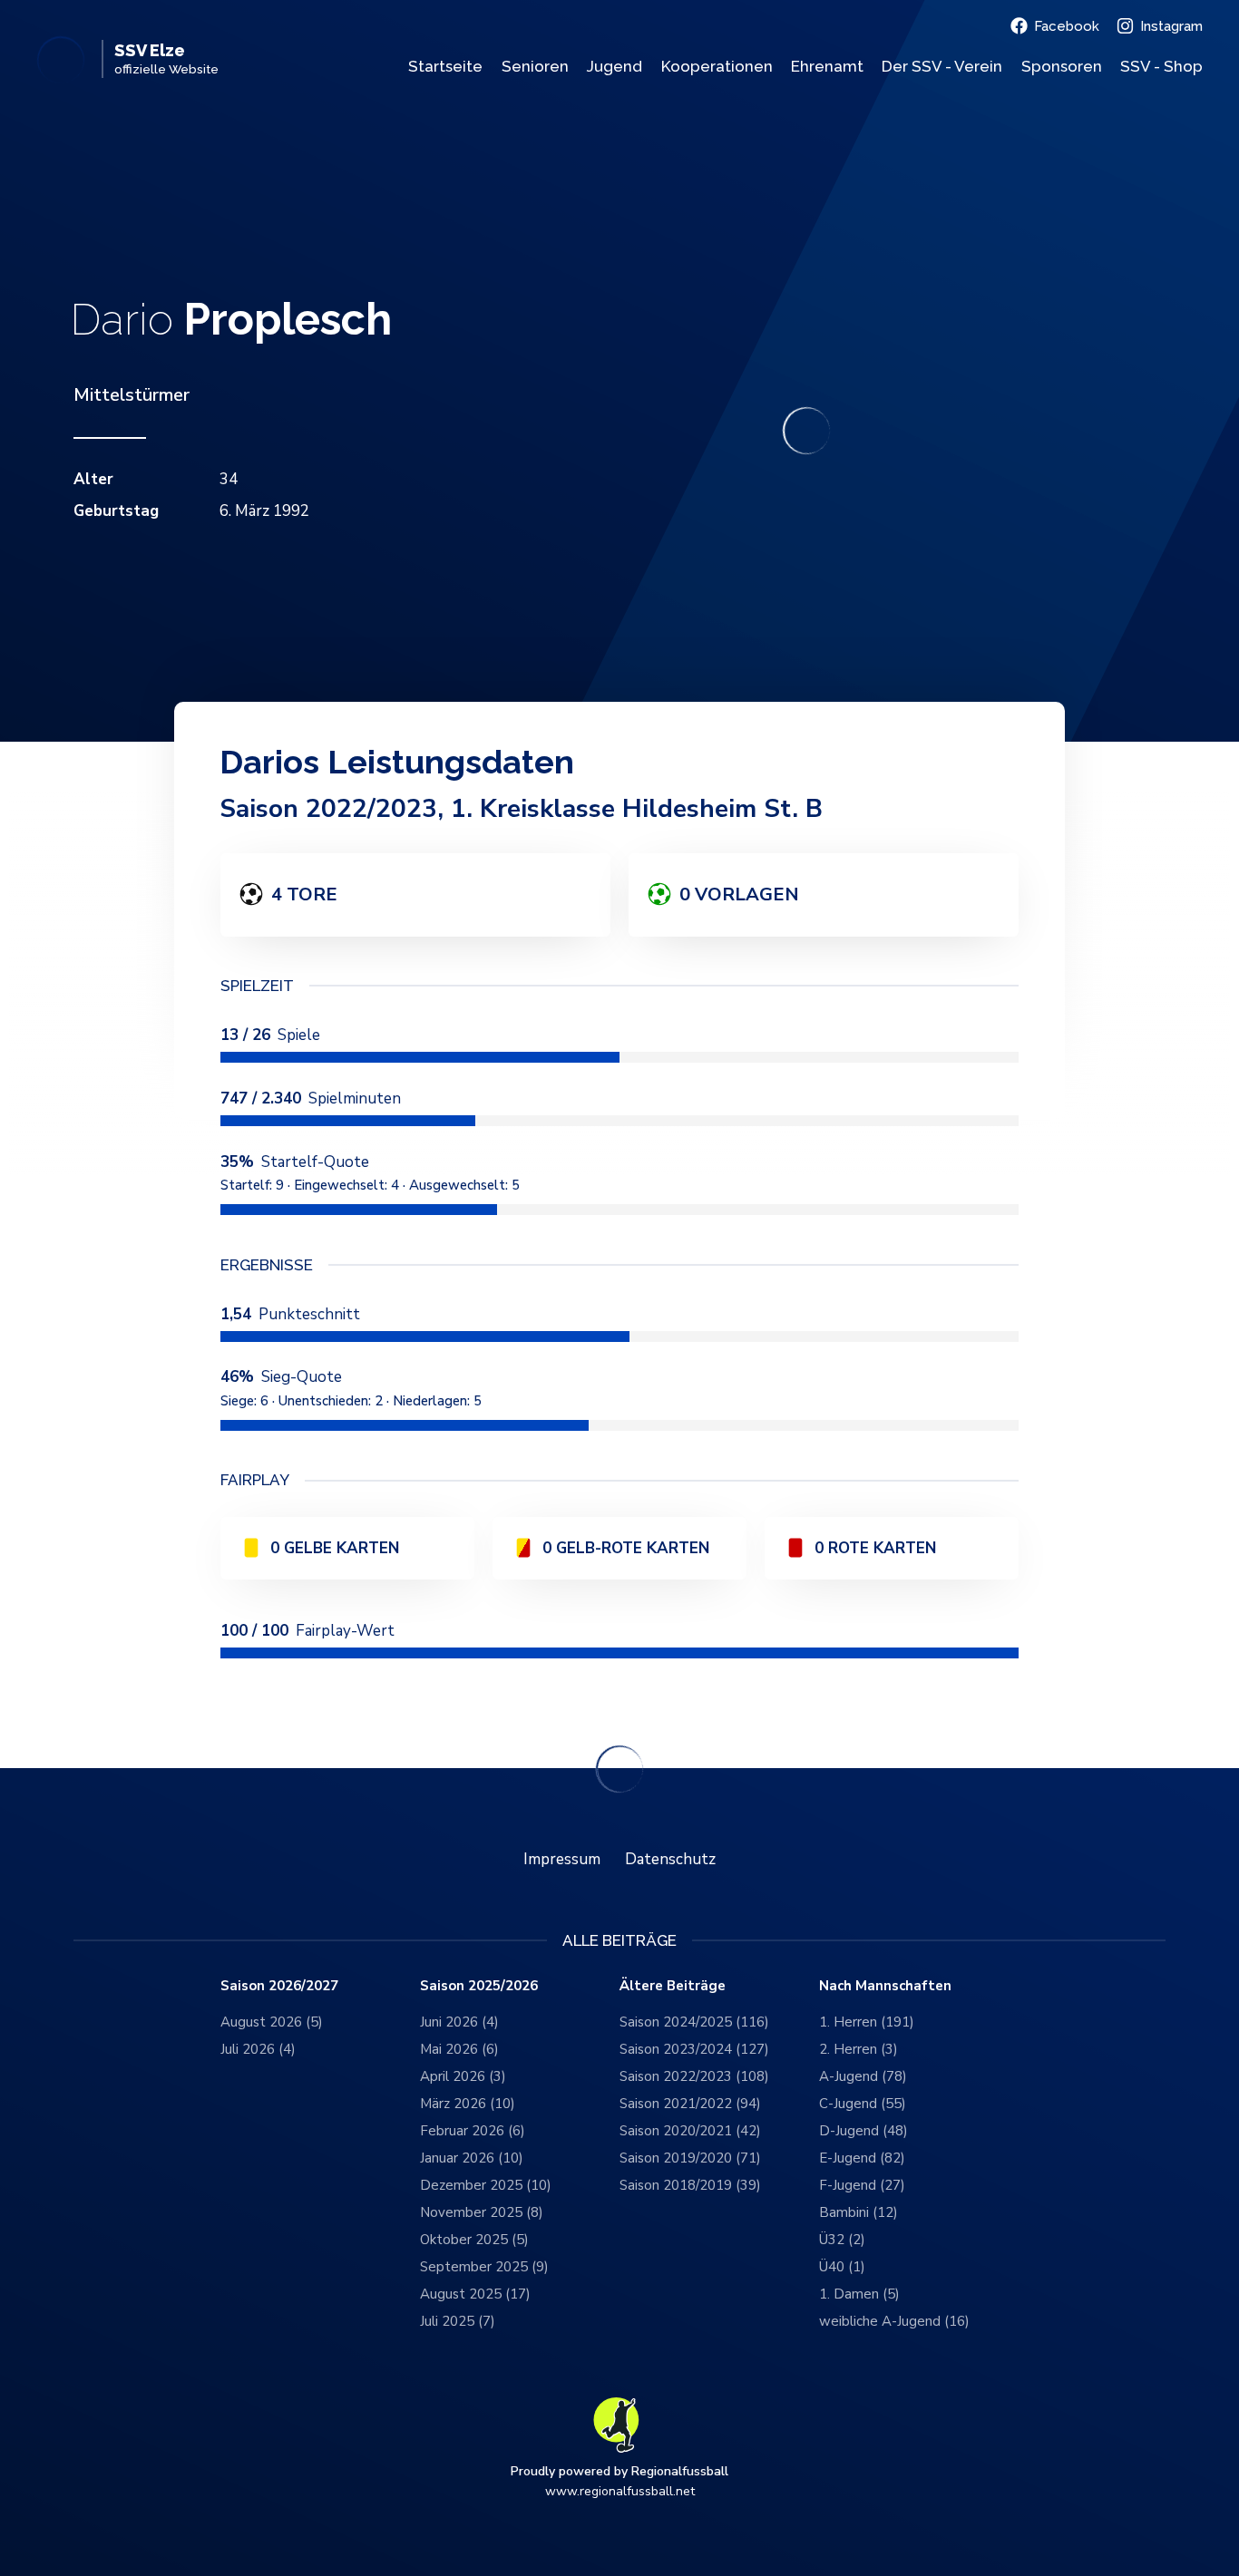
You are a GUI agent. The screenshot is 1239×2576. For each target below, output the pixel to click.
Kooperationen (717, 66)
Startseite (445, 66)
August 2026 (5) (272, 2022)
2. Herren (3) (859, 2049)
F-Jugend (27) (862, 2185)
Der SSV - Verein (942, 66)
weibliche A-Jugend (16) (894, 2321)
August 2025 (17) (475, 2294)
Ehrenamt (827, 66)
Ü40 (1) (842, 2267)
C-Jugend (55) (863, 2104)
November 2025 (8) (482, 2212)
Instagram (1171, 26)
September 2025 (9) (484, 2267)
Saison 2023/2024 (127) (694, 2049)
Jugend (615, 66)
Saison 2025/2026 (479, 1986)
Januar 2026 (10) (472, 2158)
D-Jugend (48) (863, 2131)
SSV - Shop (1161, 66)
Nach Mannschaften (885, 1986)
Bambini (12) (859, 2212)
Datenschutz (670, 1859)
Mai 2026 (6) (459, 2049)
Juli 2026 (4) (258, 2049)
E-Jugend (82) (862, 2158)
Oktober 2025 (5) (474, 2240)
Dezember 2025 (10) (486, 2185)
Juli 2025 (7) (458, 2321)
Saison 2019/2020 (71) (690, 2158)
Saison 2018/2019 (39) (690, 2185)
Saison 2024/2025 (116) (694, 2022)
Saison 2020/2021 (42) (690, 2131)
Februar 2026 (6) (473, 2131)
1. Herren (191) (867, 2022)
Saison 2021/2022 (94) (690, 2104)
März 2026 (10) (468, 2104)
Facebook (1067, 26)
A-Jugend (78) (863, 2076)
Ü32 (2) (842, 2240)
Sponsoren (1062, 66)
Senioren (535, 66)
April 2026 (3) (463, 2076)
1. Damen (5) (859, 2294)
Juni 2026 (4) (459, 2022)
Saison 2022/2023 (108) (694, 2076)
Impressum (562, 1859)
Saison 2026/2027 (279, 1986)
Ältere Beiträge (673, 1986)
